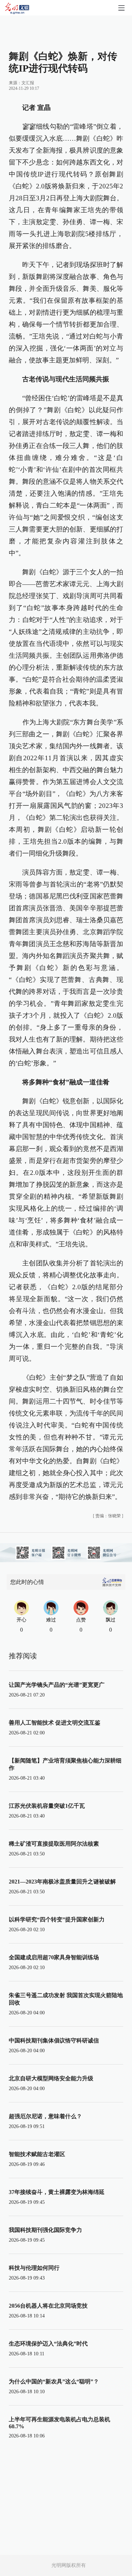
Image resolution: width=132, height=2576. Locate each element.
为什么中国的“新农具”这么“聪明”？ (54, 2381)
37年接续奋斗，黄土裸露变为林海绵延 (57, 2192)
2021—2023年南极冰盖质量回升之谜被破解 (62, 1882)
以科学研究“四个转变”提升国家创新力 (57, 1919)
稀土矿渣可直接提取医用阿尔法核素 (54, 1844)
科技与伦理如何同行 (34, 2268)
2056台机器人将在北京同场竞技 (48, 2306)
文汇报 (28, 83)
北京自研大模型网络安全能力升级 (51, 2078)
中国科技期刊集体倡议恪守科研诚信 (54, 2040)
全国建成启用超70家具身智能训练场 (54, 1957)
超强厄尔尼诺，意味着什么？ (45, 2116)
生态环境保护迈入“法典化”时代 (48, 2344)
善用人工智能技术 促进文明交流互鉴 (55, 1723)
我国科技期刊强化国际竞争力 (45, 2230)
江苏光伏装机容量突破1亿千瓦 (47, 1806)
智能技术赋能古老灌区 (37, 2154)
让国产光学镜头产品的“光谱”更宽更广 (57, 1685)
